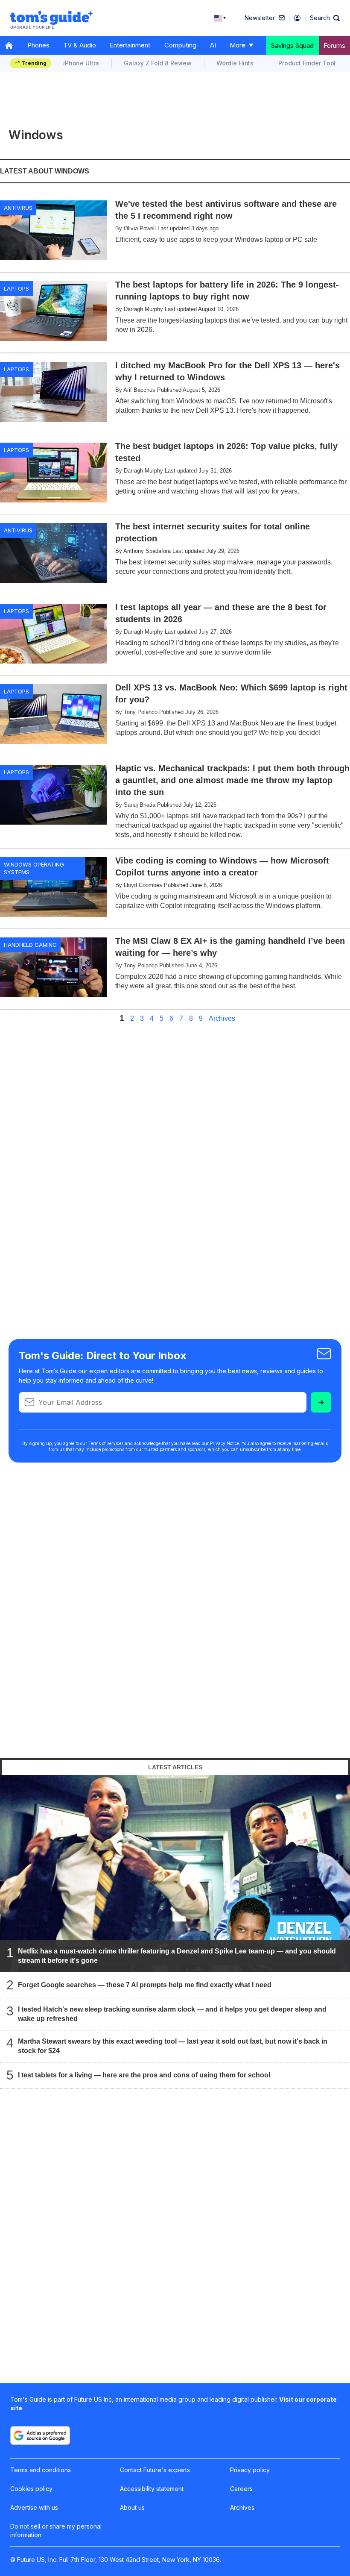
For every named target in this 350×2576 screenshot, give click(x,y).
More (238, 45)
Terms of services (106, 1443)
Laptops (16, 288)
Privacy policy (250, 2470)
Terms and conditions (41, 2470)
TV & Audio (80, 45)
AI (213, 45)
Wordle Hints (235, 63)
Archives (222, 1019)
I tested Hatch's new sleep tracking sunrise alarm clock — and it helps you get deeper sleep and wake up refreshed (172, 2014)
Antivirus (18, 208)
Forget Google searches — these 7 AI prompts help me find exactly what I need (145, 1985)
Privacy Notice (225, 1443)
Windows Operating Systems (34, 868)
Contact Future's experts (155, 2470)
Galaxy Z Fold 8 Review (158, 63)
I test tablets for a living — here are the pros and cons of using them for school (144, 2075)
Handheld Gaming (30, 945)
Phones (38, 45)
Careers (241, 2489)
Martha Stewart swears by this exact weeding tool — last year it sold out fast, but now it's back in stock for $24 (173, 2046)
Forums (334, 46)
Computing (180, 45)
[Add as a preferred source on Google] (40, 2435)
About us (132, 2507)
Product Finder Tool (307, 63)
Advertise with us (34, 2507)
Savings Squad (292, 46)
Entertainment (130, 45)
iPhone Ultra (81, 63)
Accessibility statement (152, 2489)
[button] (325, 18)
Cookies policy (31, 2489)
